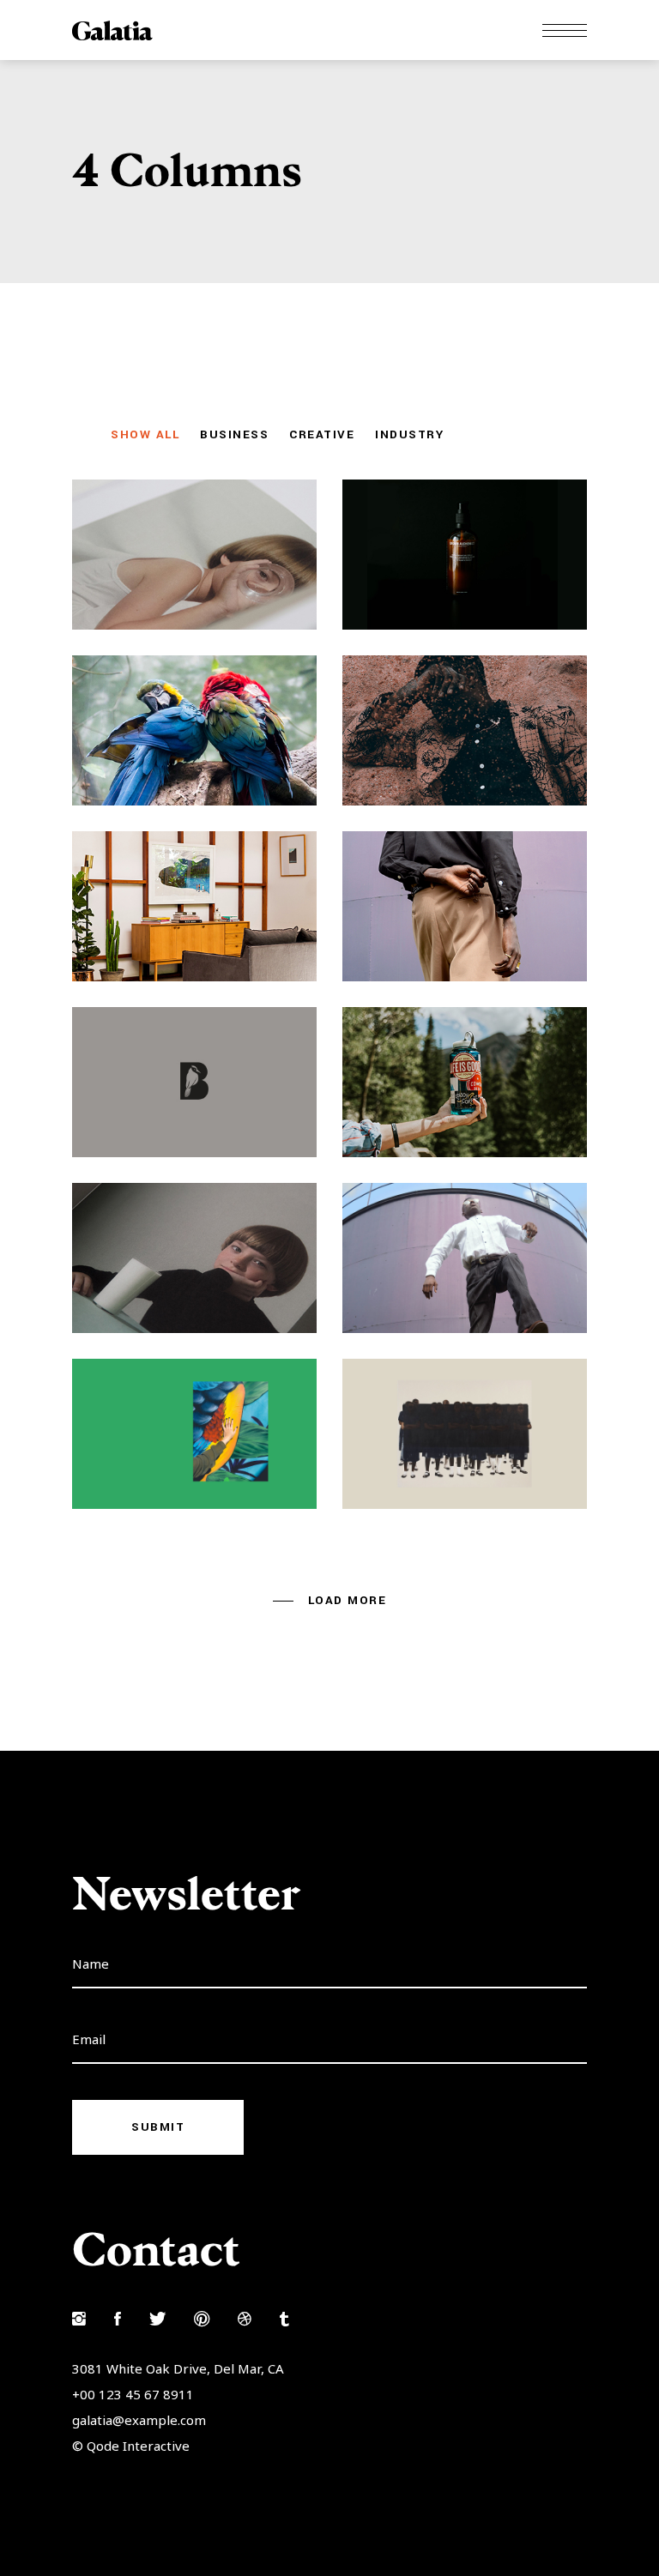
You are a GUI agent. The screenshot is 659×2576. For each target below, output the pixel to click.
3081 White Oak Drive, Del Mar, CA (178, 2368)
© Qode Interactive (131, 2446)
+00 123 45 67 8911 (133, 2394)
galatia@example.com (139, 2420)
